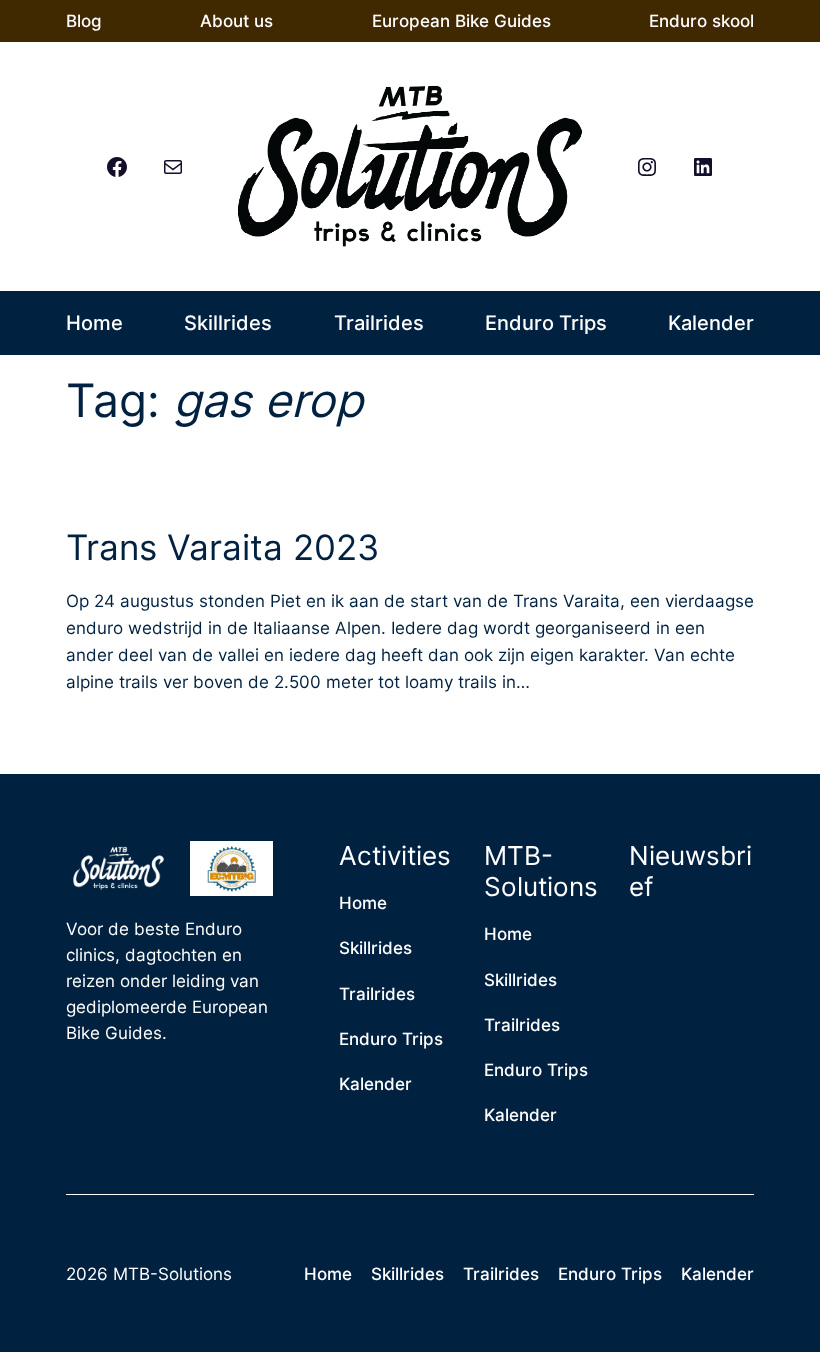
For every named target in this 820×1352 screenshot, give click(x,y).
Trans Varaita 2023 (222, 547)
